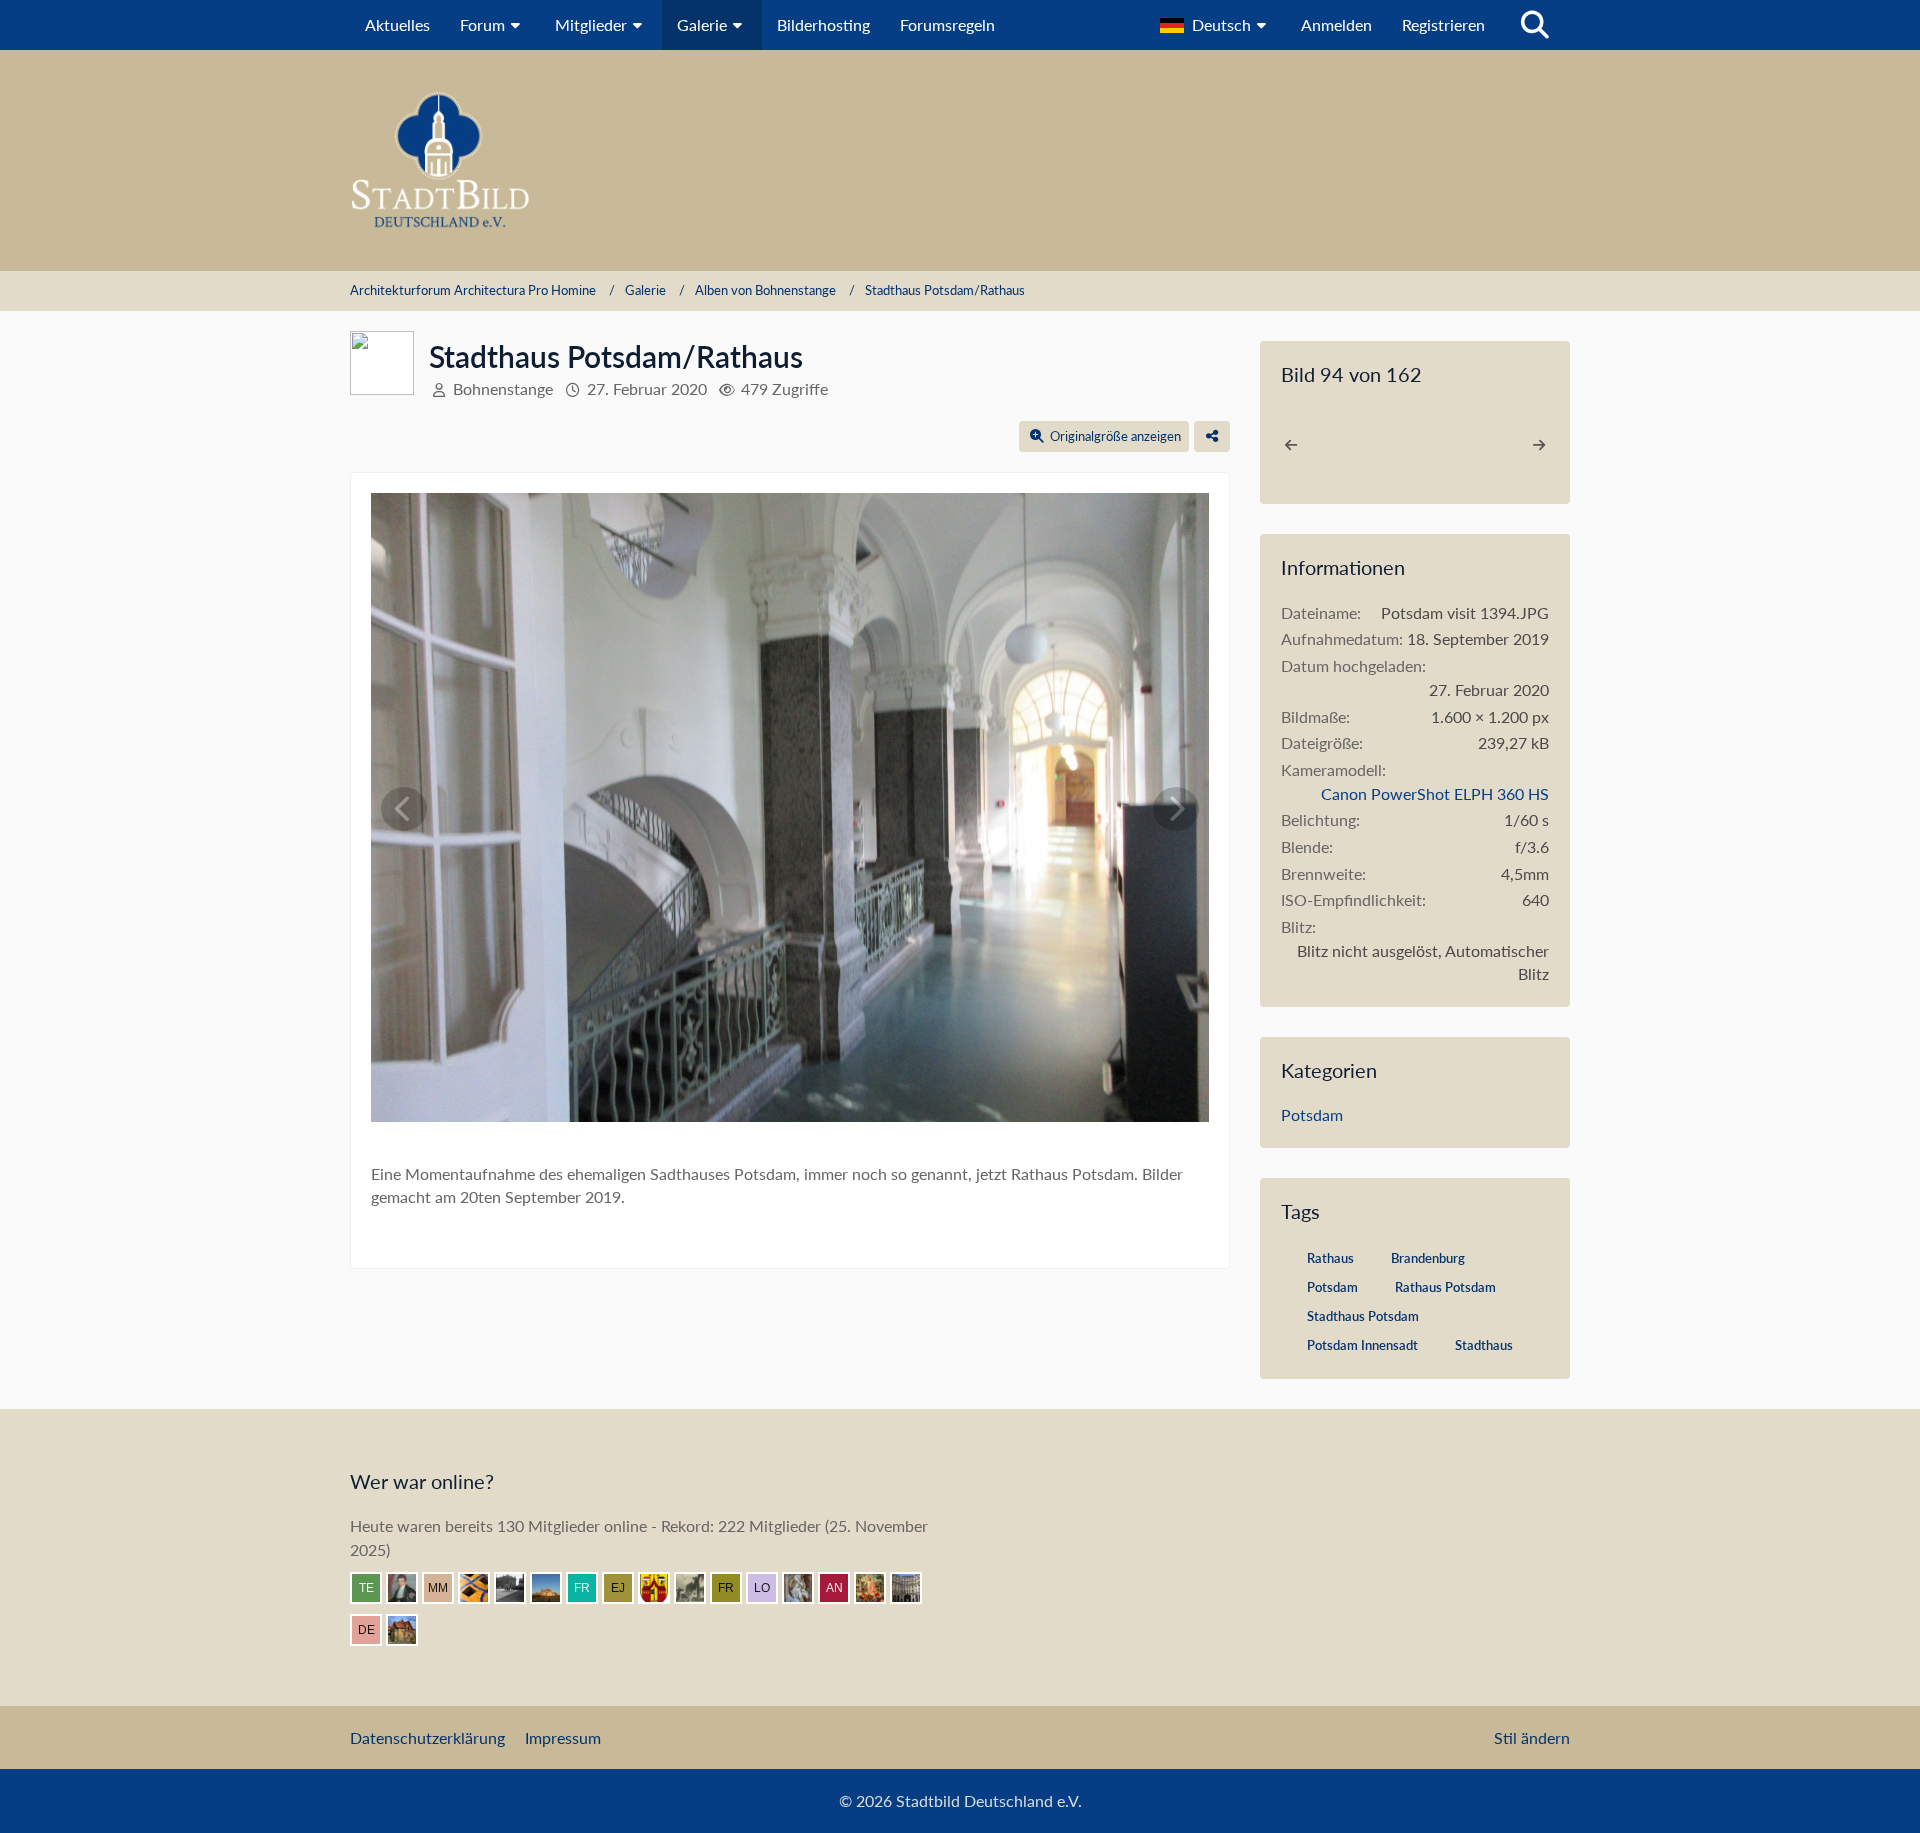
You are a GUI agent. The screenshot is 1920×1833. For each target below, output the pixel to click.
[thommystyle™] (410, 1588)
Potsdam (1312, 1114)
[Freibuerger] (734, 1588)
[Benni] (482, 1588)
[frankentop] (590, 1588)
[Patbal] (518, 1588)
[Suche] (1535, 25)
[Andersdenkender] (842, 1588)
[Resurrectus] (878, 1588)
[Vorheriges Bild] (404, 809)
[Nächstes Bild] (1176, 809)
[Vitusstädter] (698, 1588)
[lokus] (770, 1588)
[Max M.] (446, 1588)
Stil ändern (1532, 1737)
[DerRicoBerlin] (374, 1630)
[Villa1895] (410, 1630)
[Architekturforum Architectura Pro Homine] (960, 160)
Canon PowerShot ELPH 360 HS (1435, 793)
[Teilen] (1212, 436)
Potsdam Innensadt (1362, 1345)
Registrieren (1443, 24)
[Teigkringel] (374, 1588)
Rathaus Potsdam (1445, 1287)
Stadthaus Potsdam (1363, 1316)
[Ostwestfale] (662, 1588)
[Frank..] (806, 1588)
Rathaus (1330, 1258)
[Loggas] (914, 1588)
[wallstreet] (554, 1588)
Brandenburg (1428, 1258)
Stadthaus (1484, 1345)
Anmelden (1336, 24)
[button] (1215, 25)
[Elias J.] (626, 1588)
